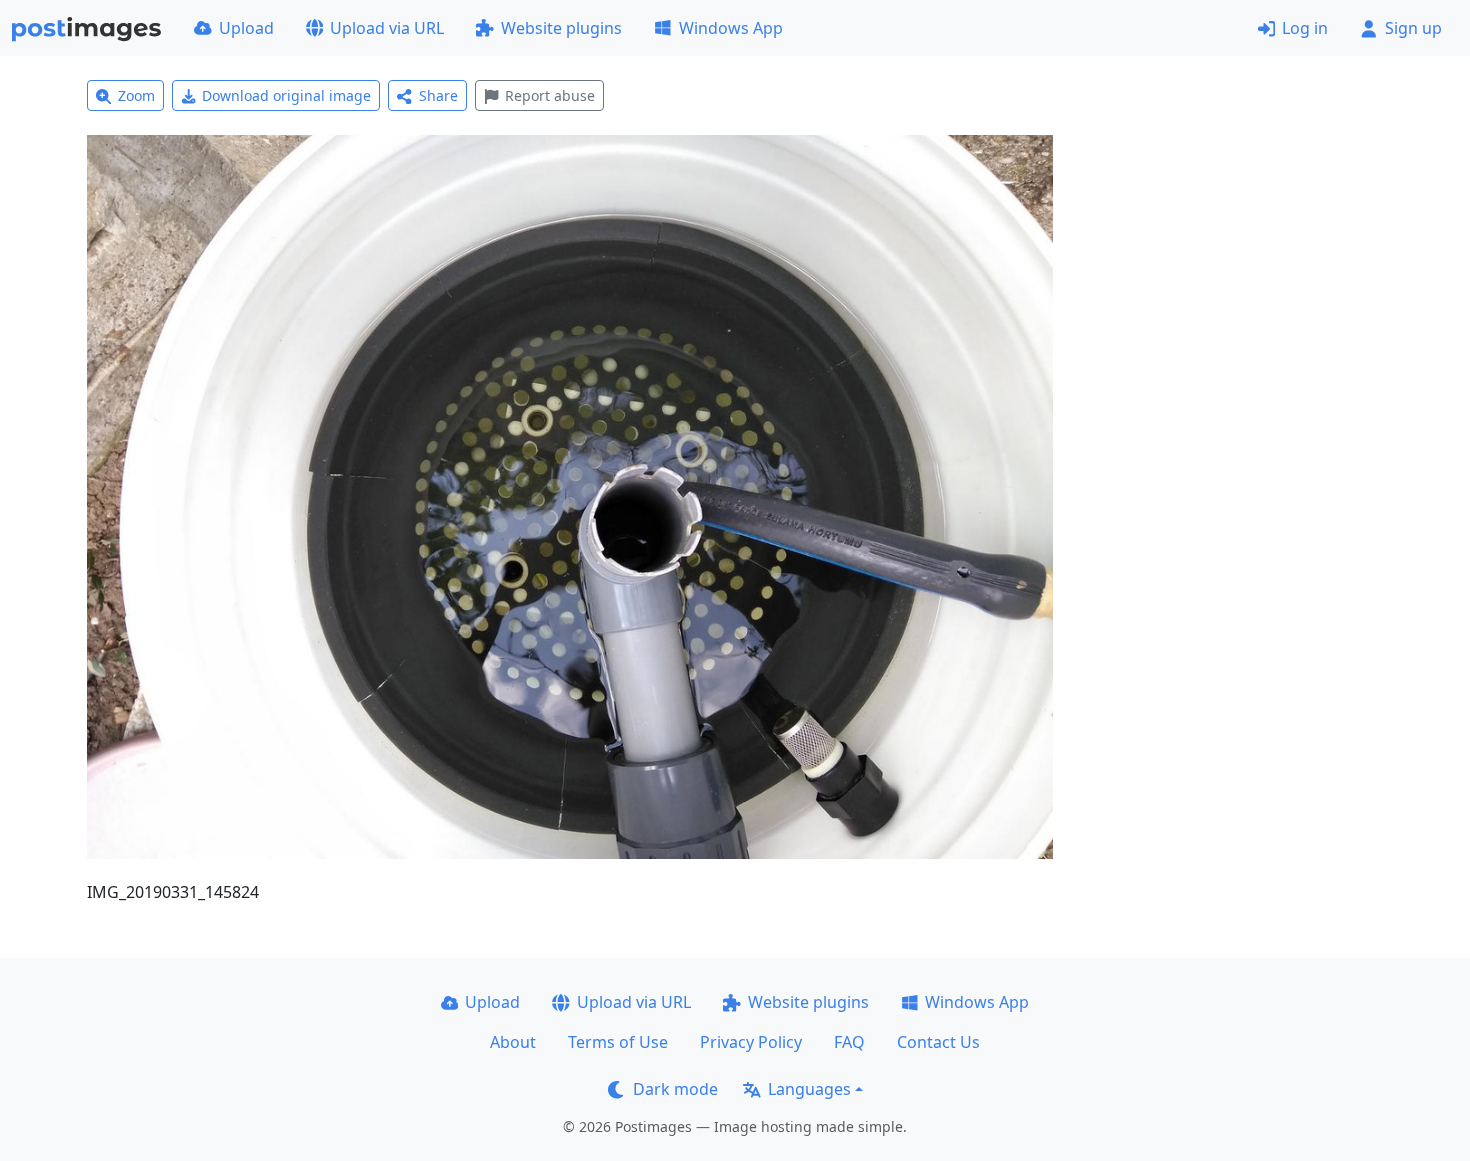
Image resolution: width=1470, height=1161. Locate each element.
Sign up (1413, 28)
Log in (1305, 28)
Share (438, 95)
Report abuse (550, 95)
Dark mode (675, 1089)
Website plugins (561, 28)
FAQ (849, 1042)
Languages (809, 1089)
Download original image (286, 95)
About (513, 1042)
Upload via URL (387, 28)
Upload (246, 28)
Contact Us (938, 1042)
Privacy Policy (751, 1042)
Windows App (731, 28)
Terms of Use (618, 1042)
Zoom (136, 95)
